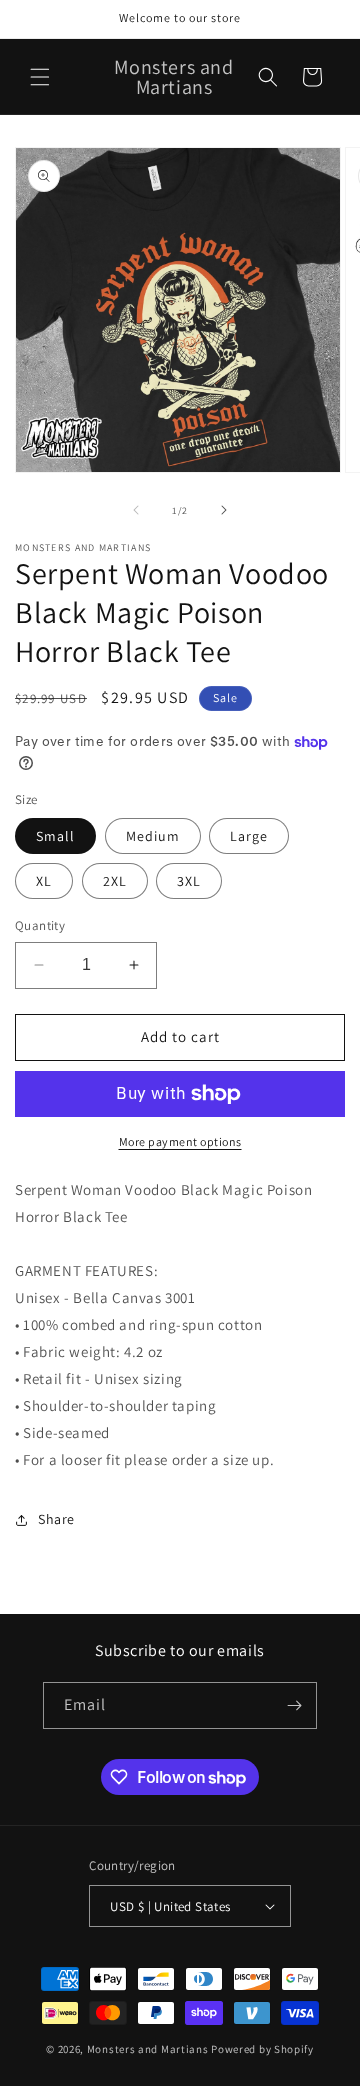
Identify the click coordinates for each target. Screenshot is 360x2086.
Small (55, 836)
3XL (189, 881)
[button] (40, 77)
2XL (115, 881)
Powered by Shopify (262, 2049)
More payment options (180, 1141)
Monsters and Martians (148, 2049)
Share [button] (56, 1519)
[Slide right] (224, 510)
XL (44, 881)
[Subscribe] (294, 1705)
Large (249, 836)
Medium (153, 836)
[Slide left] (136, 510)
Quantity (40, 925)
